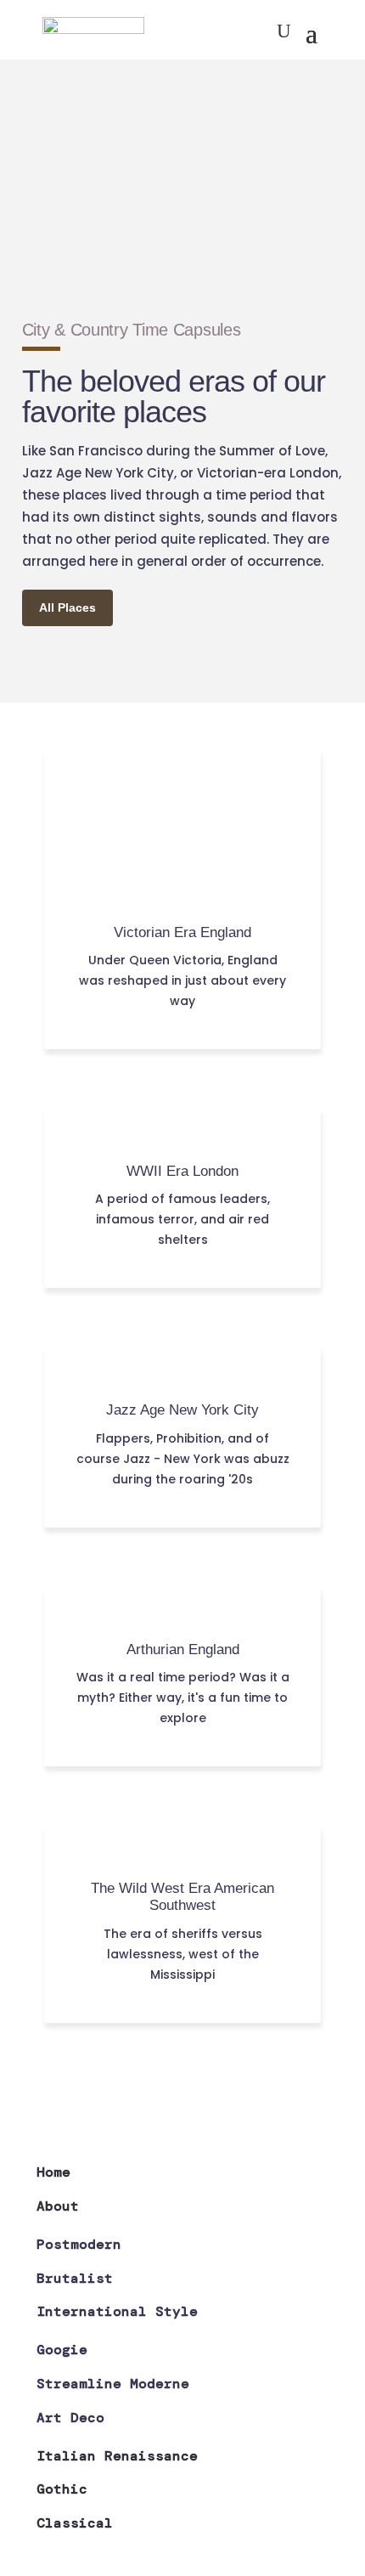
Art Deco (70, 2418)
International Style (117, 2311)
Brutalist (75, 2278)
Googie (62, 2350)
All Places (67, 607)
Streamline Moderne (113, 2384)
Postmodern (79, 2244)
